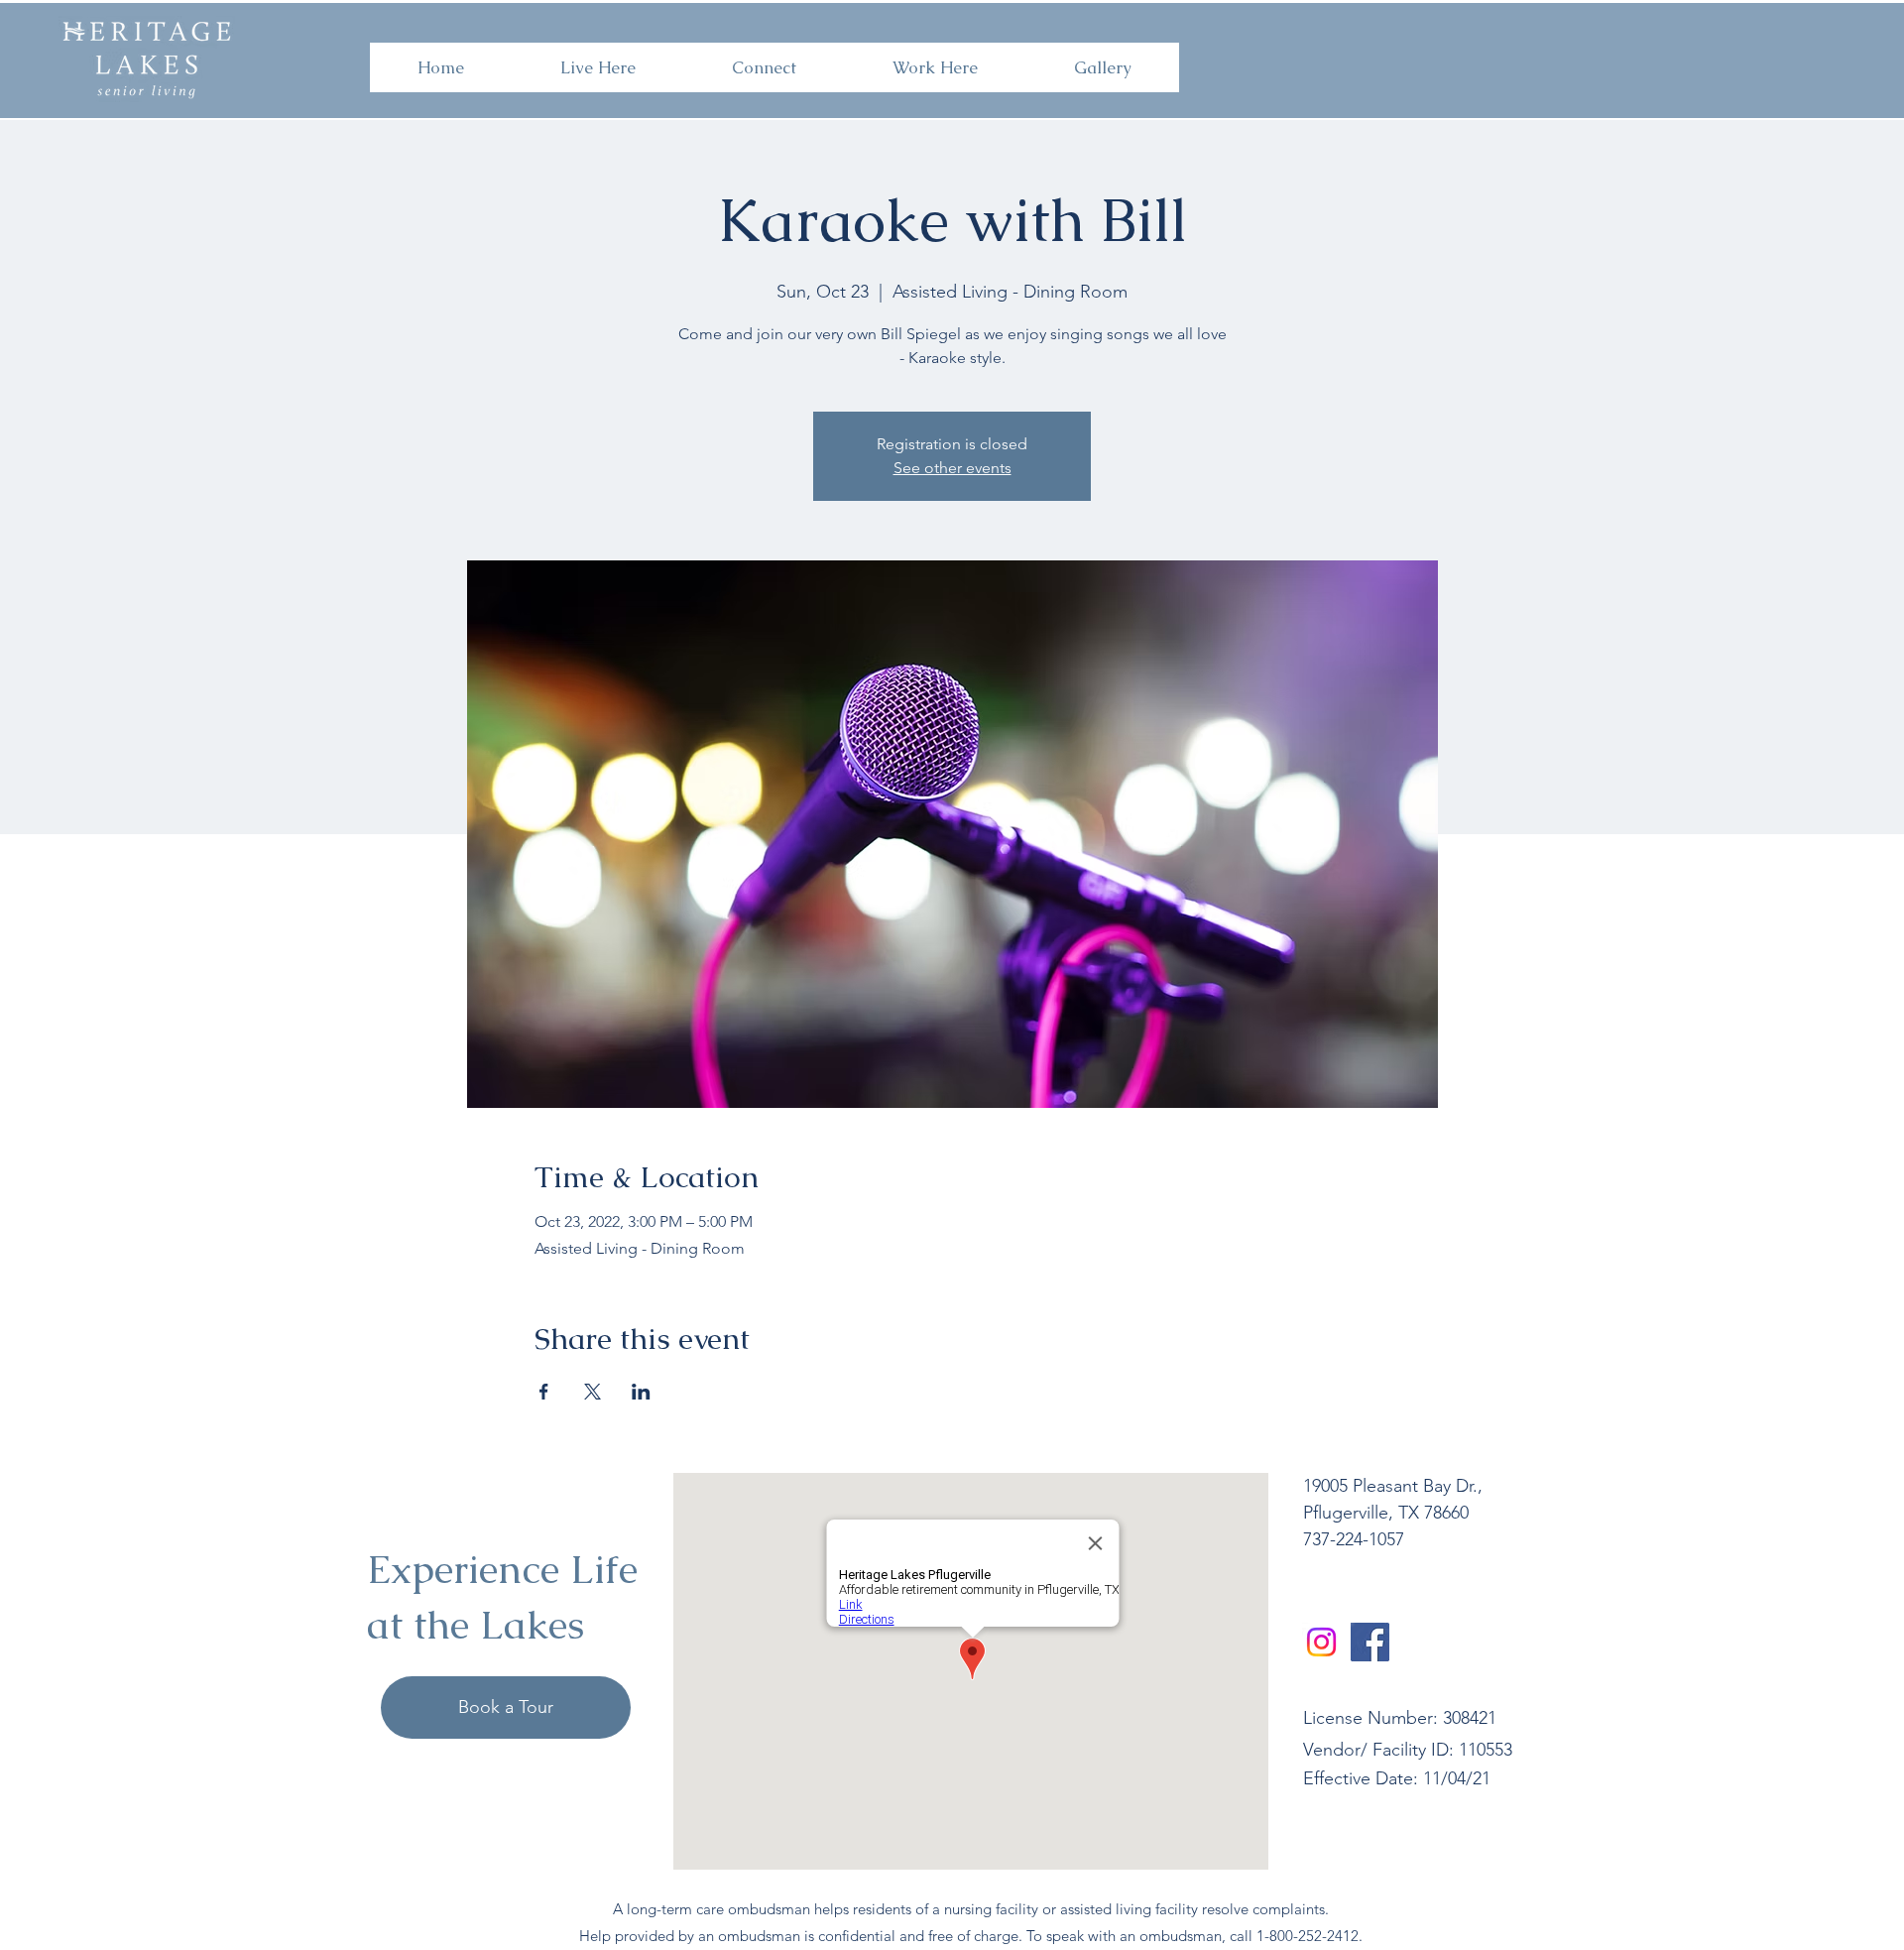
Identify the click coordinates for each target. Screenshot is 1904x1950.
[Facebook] (1370, 1642)
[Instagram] (1321, 1642)
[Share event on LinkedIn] (641, 1392)
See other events (952, 468)
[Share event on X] (593, 1392)
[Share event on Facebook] (544, 1392)
